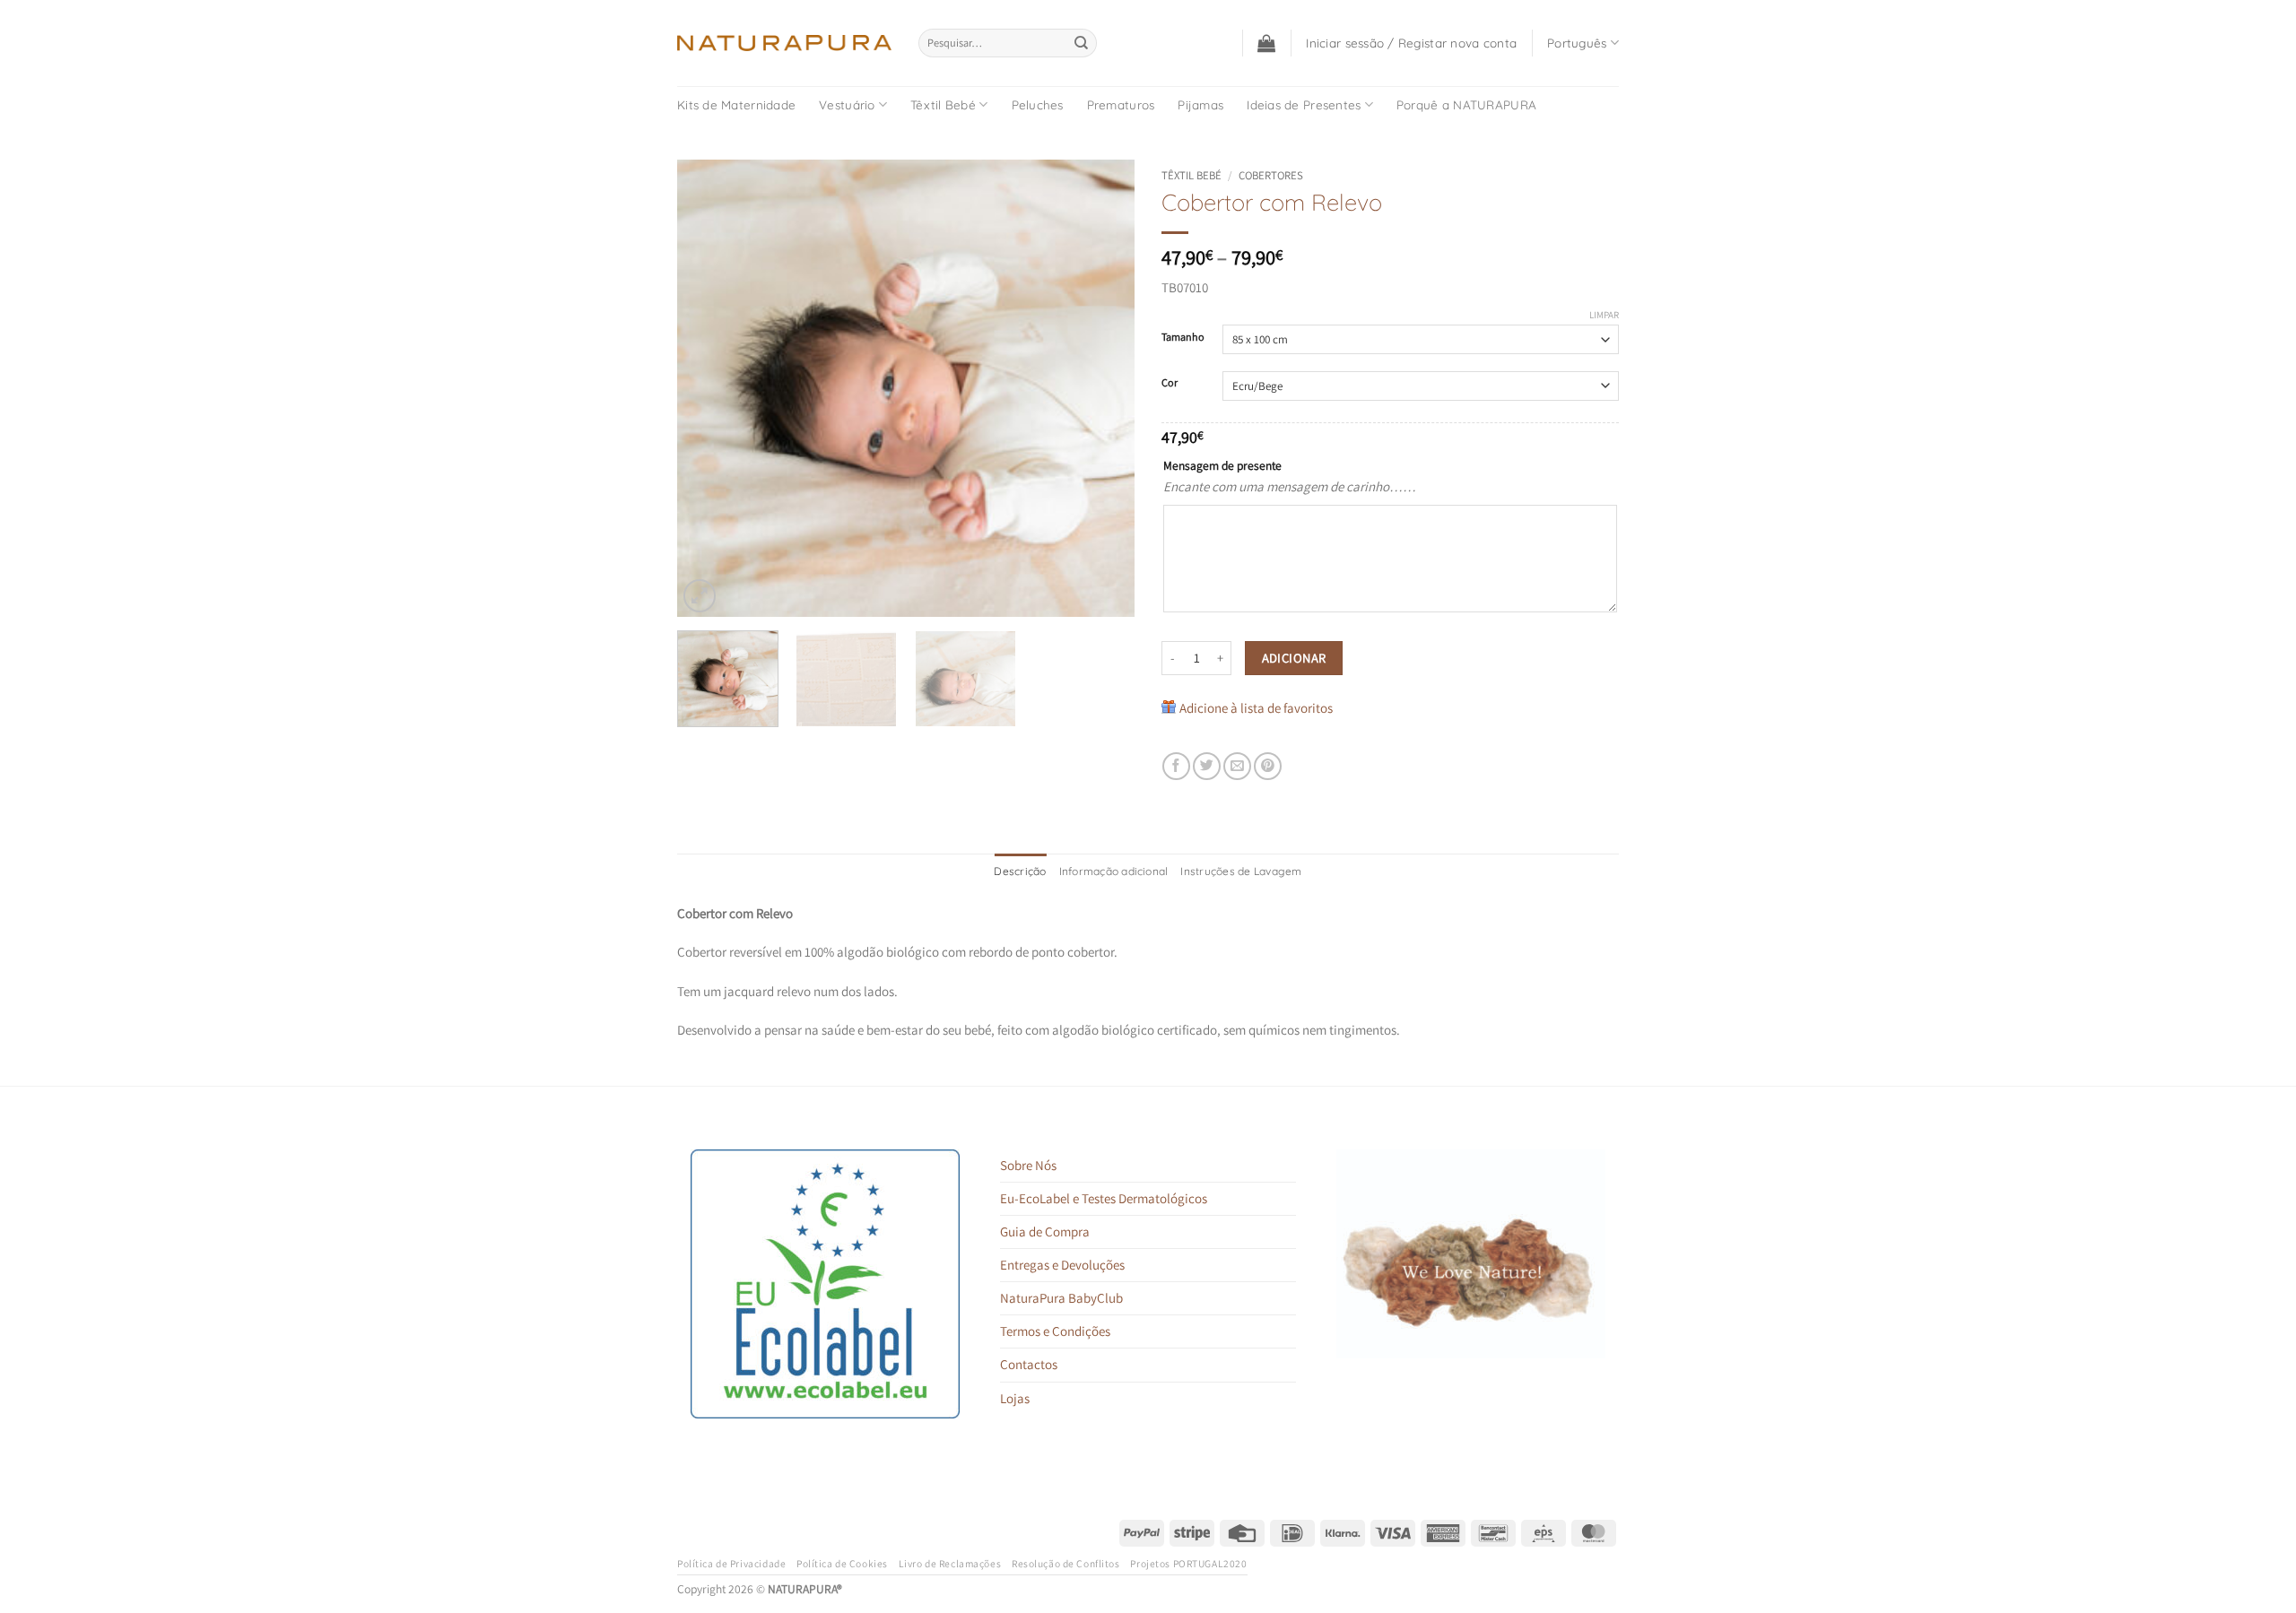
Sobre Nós (1028, 1165)
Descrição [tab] (1020, 871)
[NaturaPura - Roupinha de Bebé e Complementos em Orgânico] (784, 43)
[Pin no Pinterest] (1268, 766)
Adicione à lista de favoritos (1256, 708)
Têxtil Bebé (943, 104)
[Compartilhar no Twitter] (1207, 766)
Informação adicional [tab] (1114, 871)
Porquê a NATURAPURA (1466, 104)
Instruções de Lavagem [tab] (1241, 871)
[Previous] (709, 388)
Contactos (1029, 1364)
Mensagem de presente (1222, 465)
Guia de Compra (1045, 1231)
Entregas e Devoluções (1062, 1265)
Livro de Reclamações (950, 1563)
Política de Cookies (842, 1563)
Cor (1170, 383)
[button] (1266, 43)
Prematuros (1121, 104)
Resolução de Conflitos (1066, 1563)
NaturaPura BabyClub (1061, 1298)
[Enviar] (1082, 43)
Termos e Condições (1055, 1331)
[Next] (1103, 388)
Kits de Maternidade (736, 104)
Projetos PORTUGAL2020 (1188, 1563)
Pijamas (1200, 104)
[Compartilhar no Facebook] (1176, 766)
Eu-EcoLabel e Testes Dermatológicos (1104, 1198)
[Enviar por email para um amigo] (1237, 766)
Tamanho (1183, 338)
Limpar (1604, 315)
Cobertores (1271, 175)
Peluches (1038, 104)
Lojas (1015, 1398)
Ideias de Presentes (1304, 104)
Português (1577, 43)
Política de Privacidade (731, 1563)
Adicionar (1294, 658)
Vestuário (847, 104)
